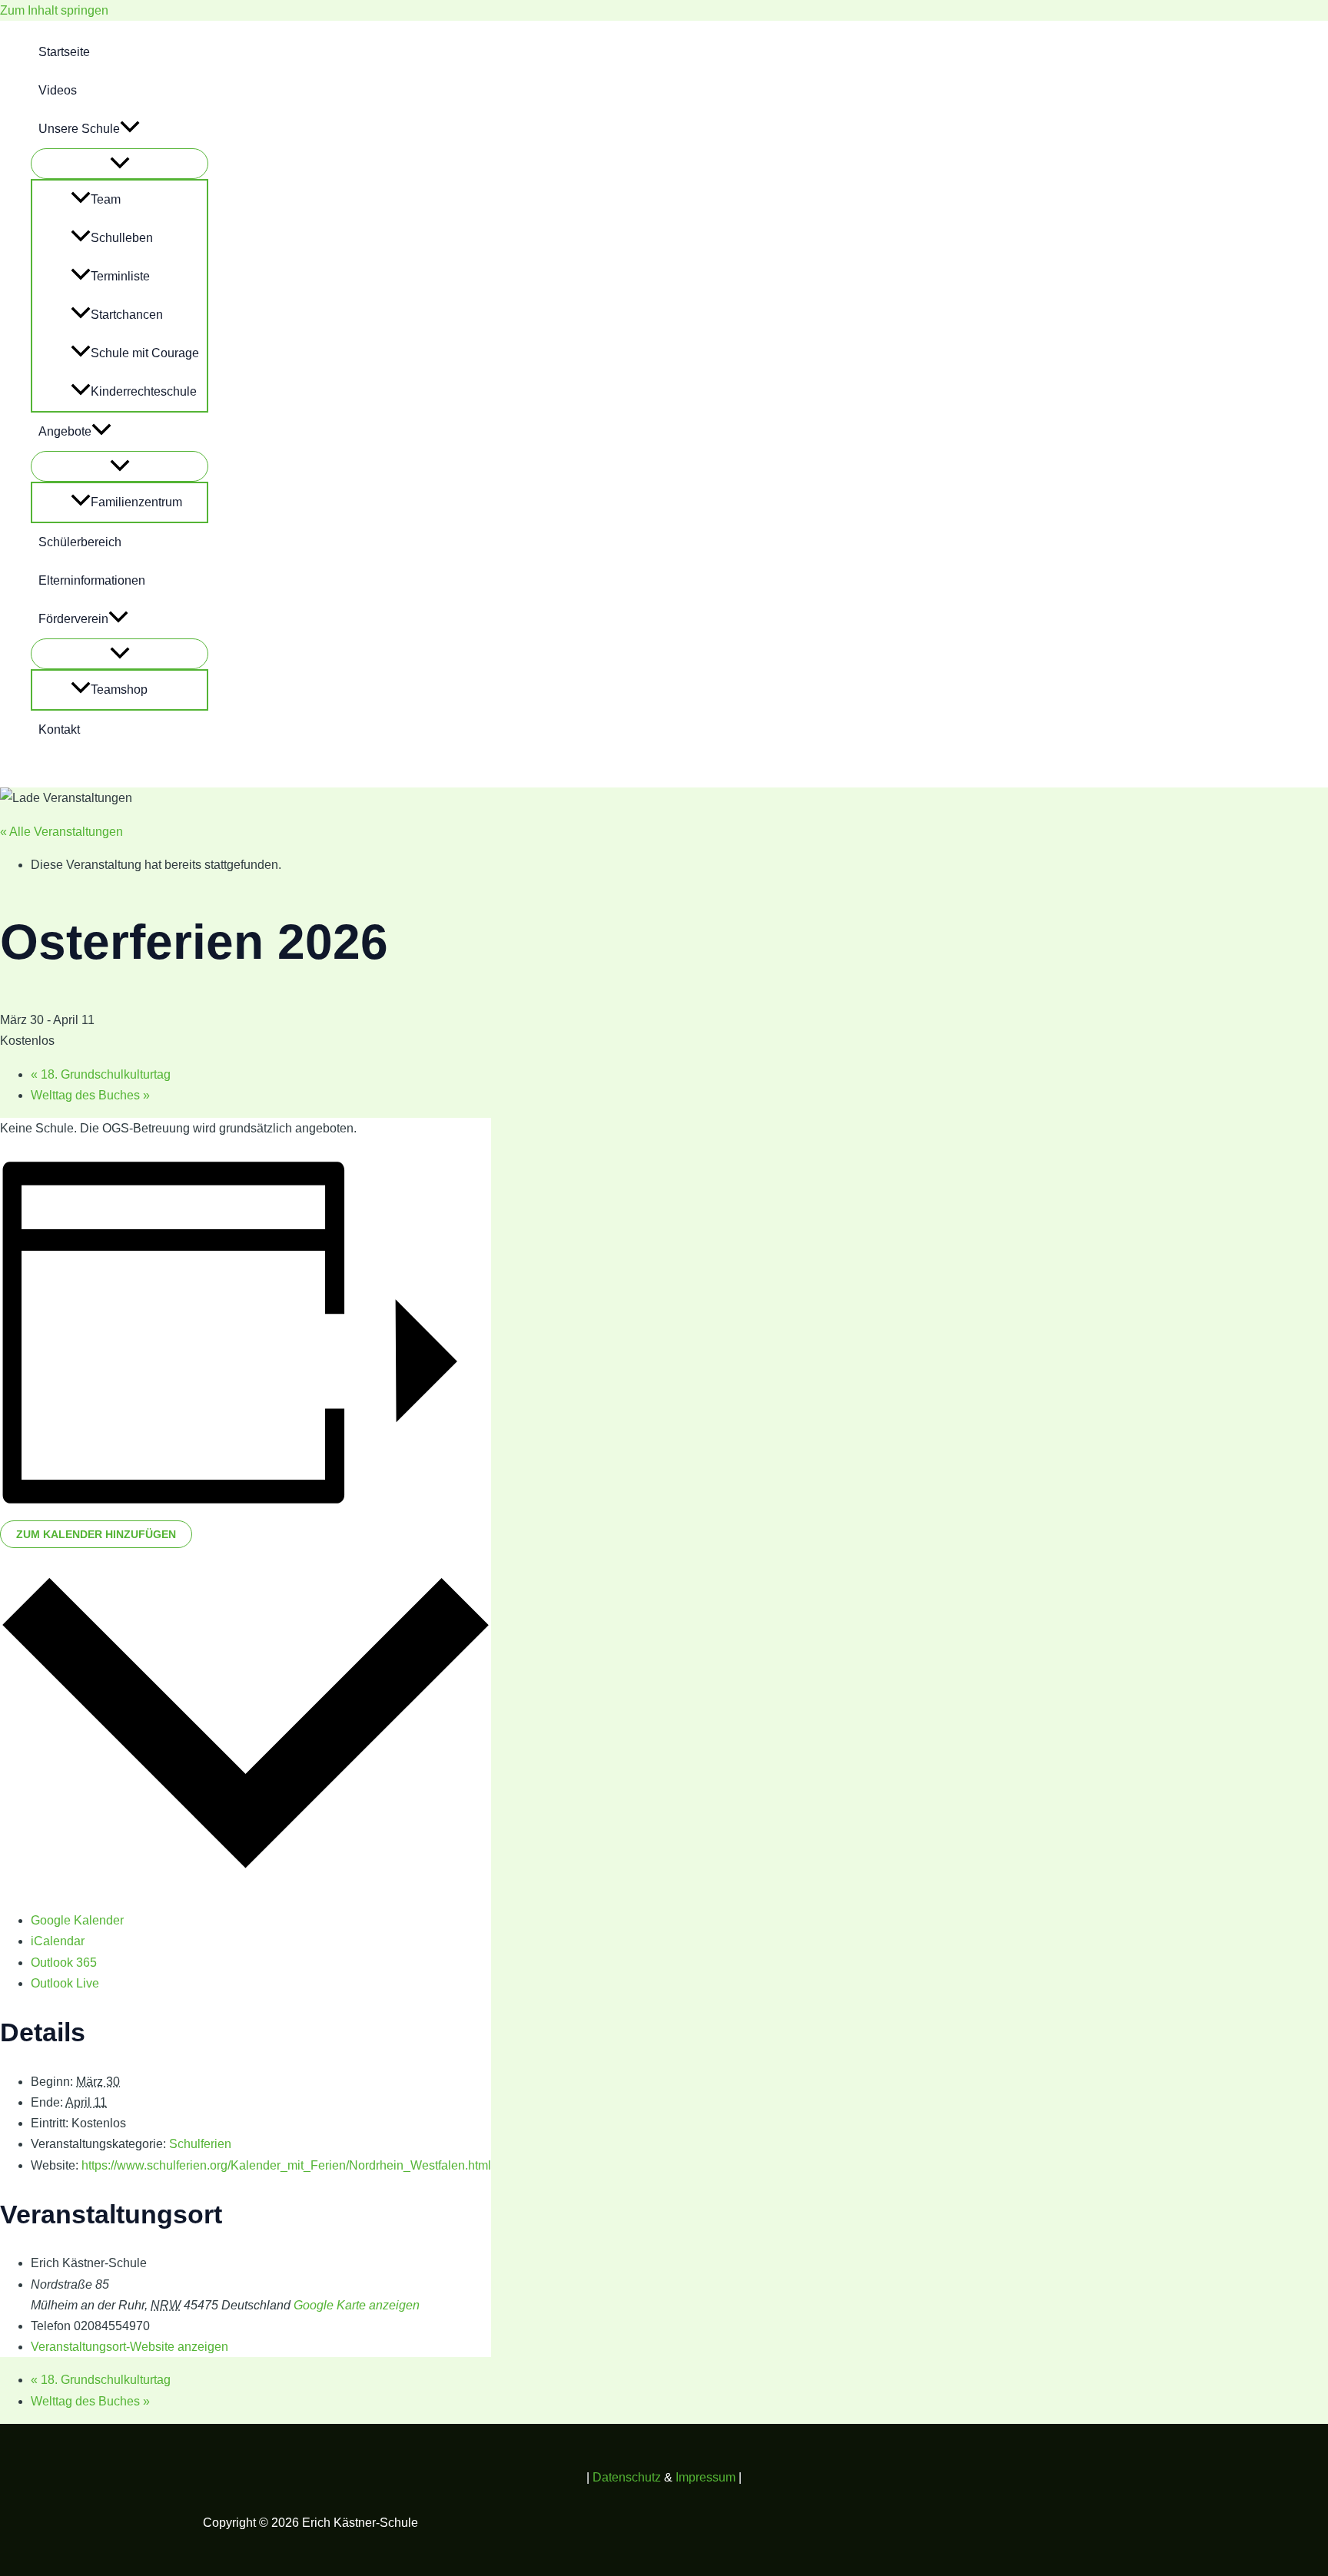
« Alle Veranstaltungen (61, 832)
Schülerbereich (80, 542)
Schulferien (200, 2144)
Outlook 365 (64, 1963)
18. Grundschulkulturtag (101, 1074)
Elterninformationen (92, 580)
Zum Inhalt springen (54, 10)
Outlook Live (65, 1983)
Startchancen (127, 315)
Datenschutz (628, 2477)
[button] (130, 129)
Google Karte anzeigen (357, 2305)
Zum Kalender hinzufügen (96, 1534)
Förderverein (73, 619)
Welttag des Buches (90, 1095)
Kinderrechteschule (144, 391)
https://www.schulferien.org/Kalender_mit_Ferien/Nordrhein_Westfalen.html (286, 2165)
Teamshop (119, 690)
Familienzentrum (136, 502)
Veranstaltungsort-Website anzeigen (129, 2347)
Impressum (705, 2477)
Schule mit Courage (145, 353)
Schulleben (122, 238)
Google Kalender (77, 1920)
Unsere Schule (79, 129)
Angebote (65, 431)
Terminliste (120, 276)
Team (106, 199)
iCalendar (58, 1941)
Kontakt (59, 729)
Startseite (64, 52)
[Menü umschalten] (120, 164)
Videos (58, 90)
